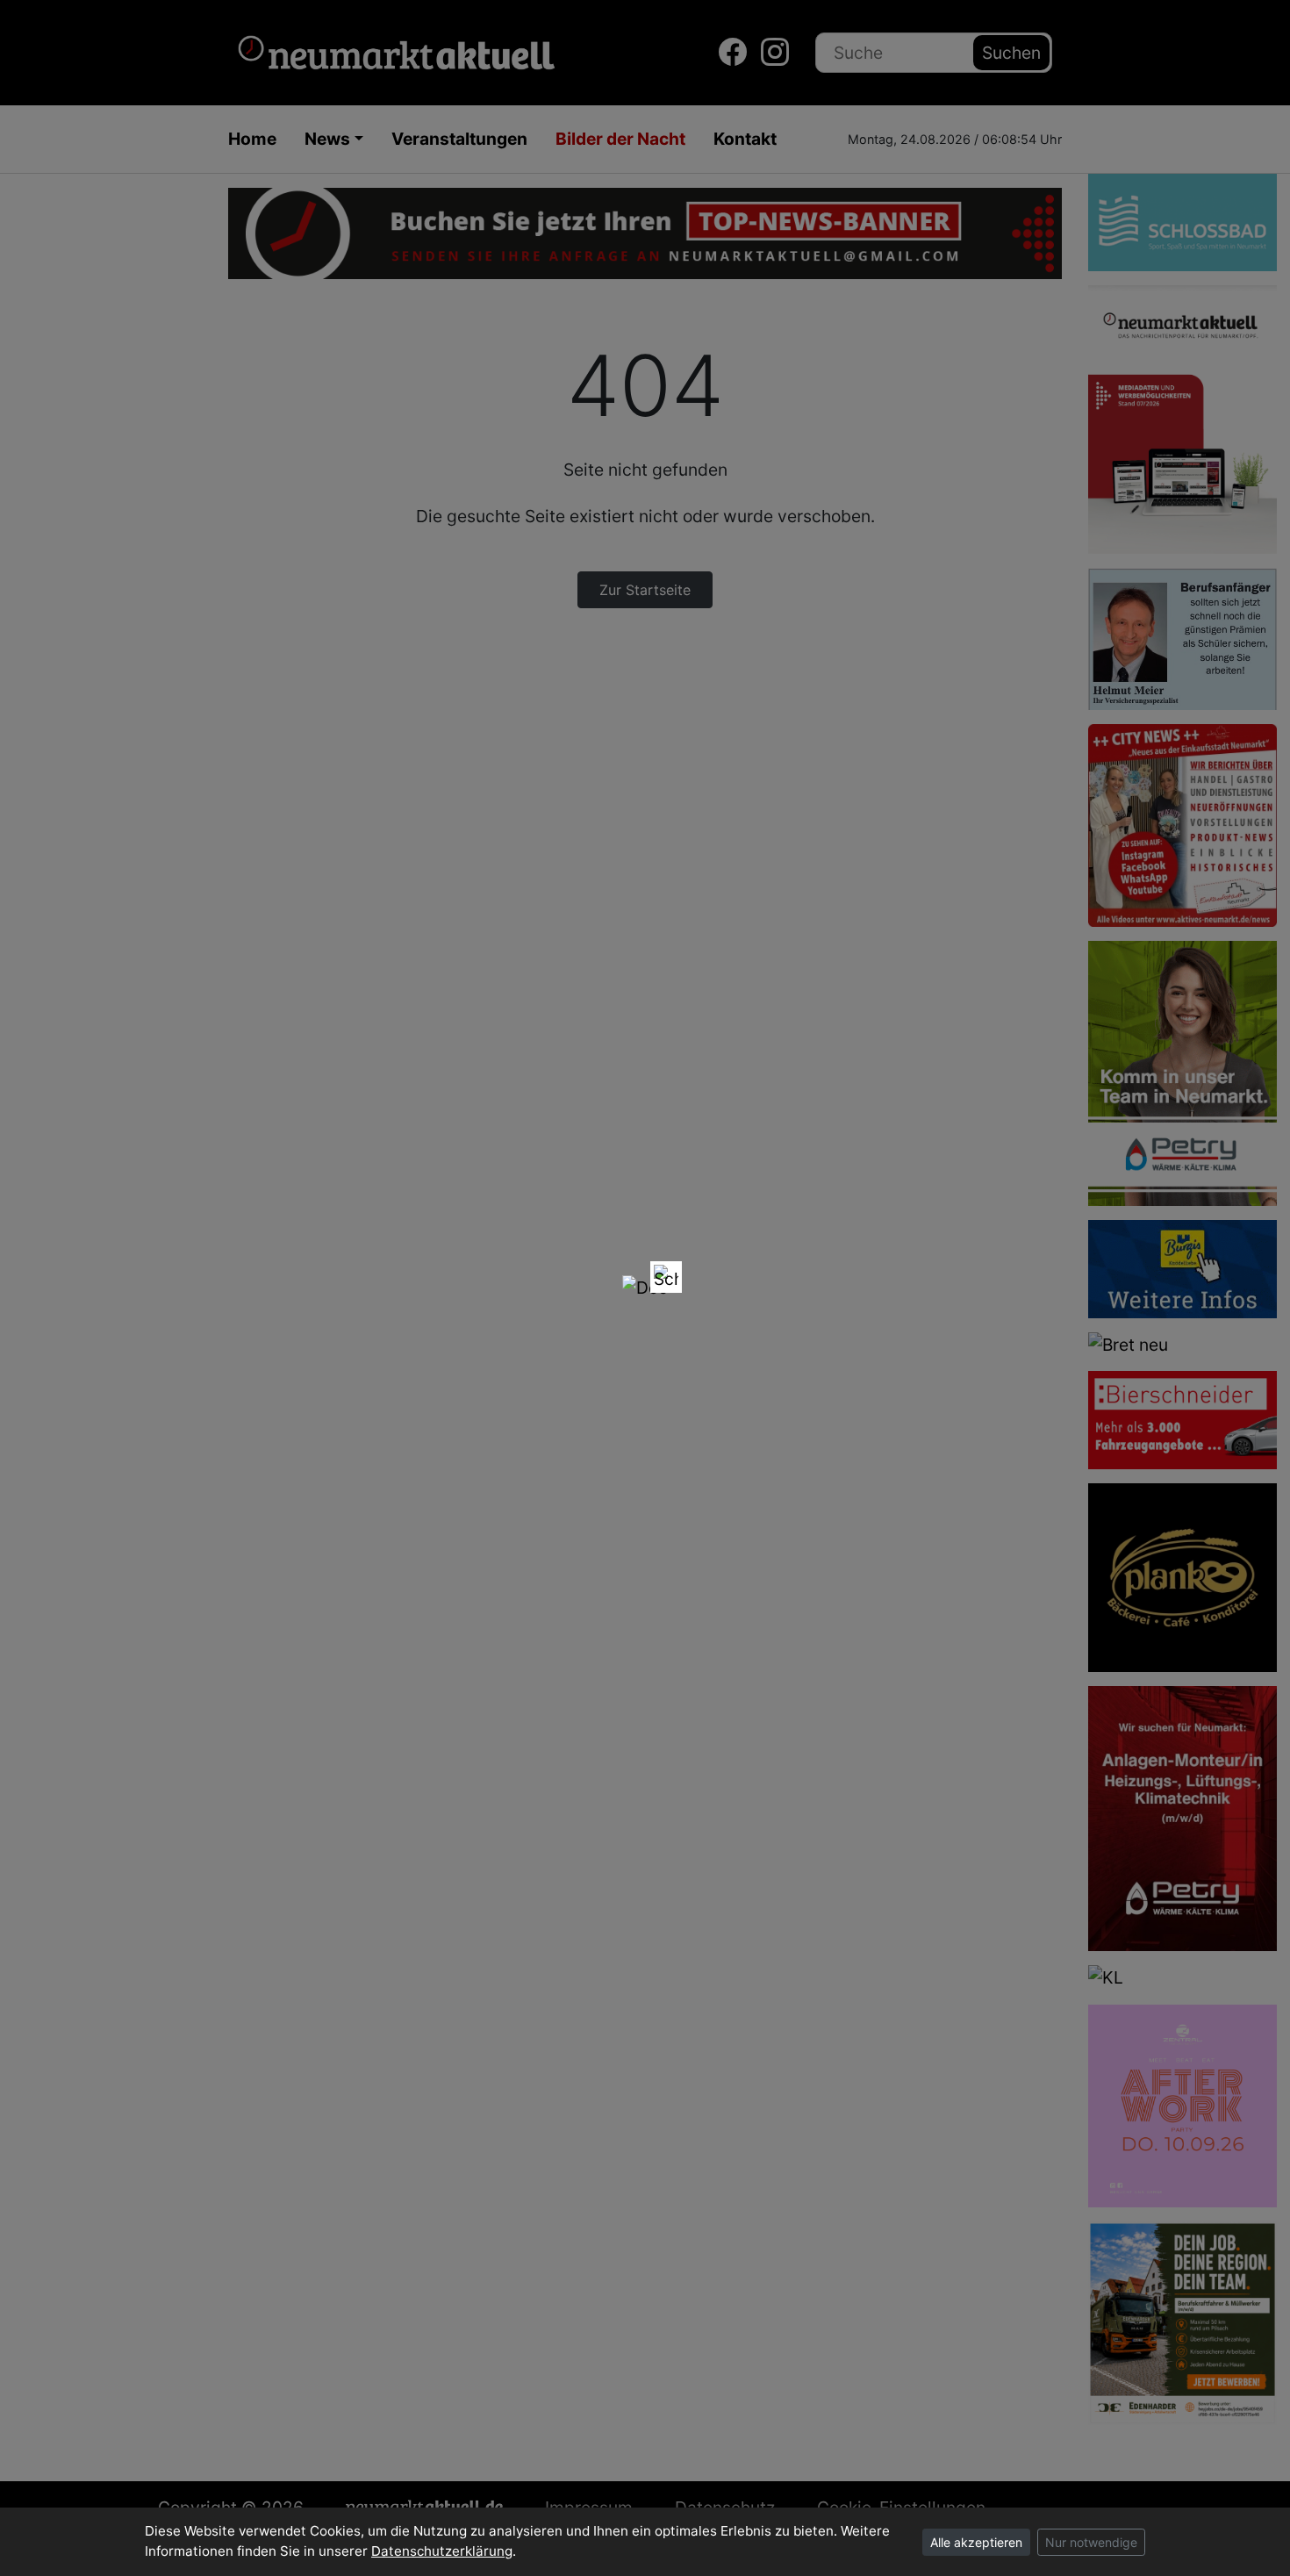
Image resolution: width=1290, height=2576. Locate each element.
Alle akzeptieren (976, 2542)
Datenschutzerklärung (442, 2551)
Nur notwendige (1091, 2542)
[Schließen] (666, 1277)
